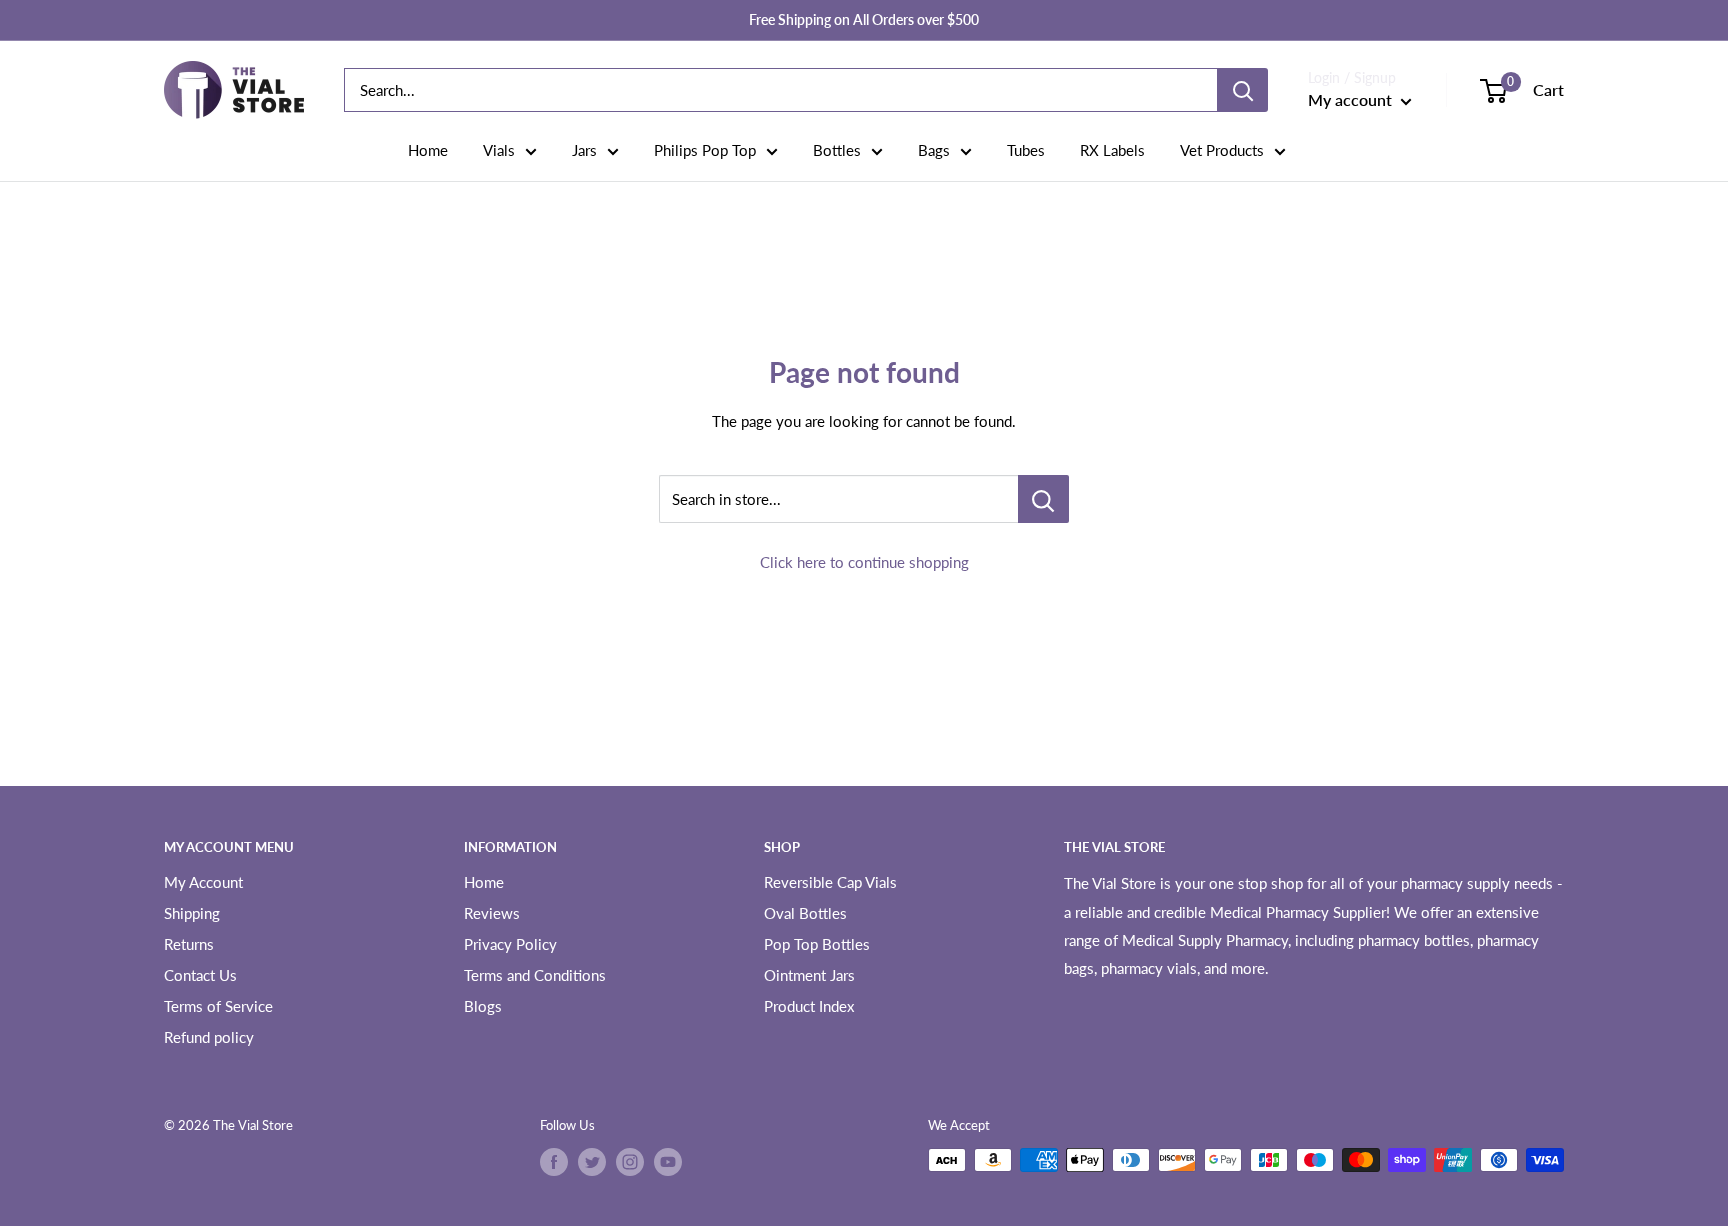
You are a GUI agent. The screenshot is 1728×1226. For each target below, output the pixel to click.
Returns (189, 944)
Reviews (492, 913)
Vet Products (1222, 150)
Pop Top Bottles (817, 944)
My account (1352, 99)
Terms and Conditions (535, 975)
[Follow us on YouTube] (668, 1162)
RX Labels (1112, 150)
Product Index (809, 1006)
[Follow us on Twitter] (592, 1162)
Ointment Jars (809, 975)
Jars (584, 150)
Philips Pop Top (705, 150)
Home (428, 150)
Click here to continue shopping (864, 562)
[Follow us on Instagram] (630, 1162)
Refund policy (209, 1037)
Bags (934, 150)
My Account (203, 882)
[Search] (1243, 90)
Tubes (1026, 150)
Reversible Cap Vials (830, 882)
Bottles (837, 150)
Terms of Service (218, 1006)
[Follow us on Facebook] (554, 1162)
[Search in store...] (1043, 499)
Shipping (192, 913)
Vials (499, 150)
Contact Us (200, 975)
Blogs (483, 1006)
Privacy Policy (510, 944)
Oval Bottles (805, 913)
